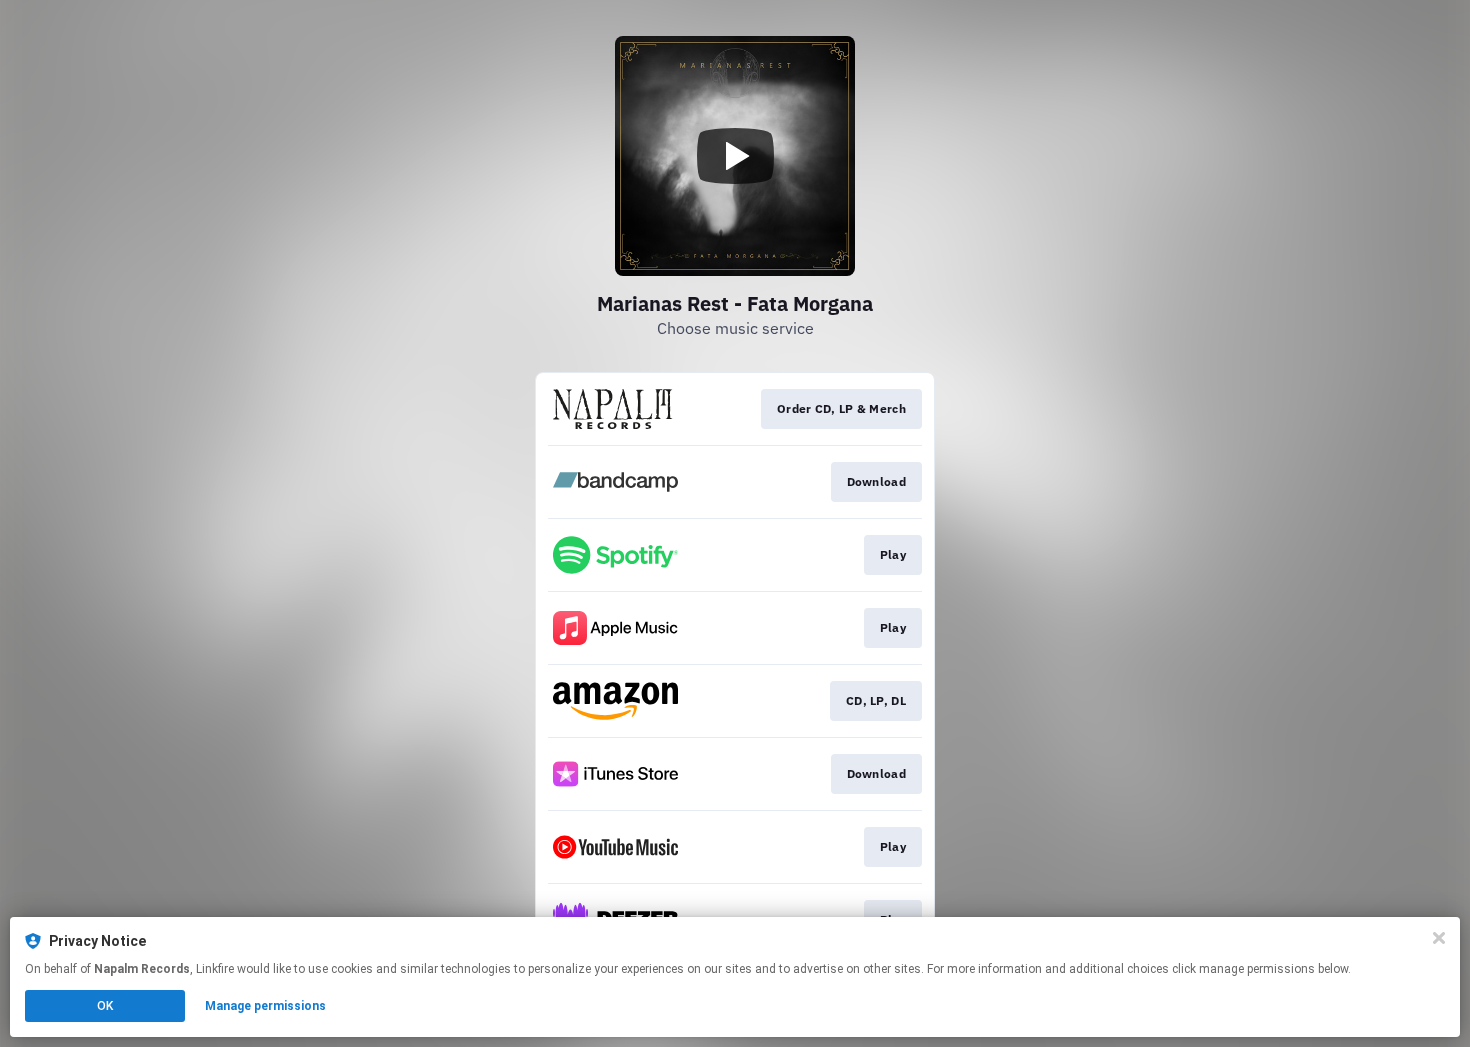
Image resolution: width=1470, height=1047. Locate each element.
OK (105, 1006)
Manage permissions (265, 1006)
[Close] (1439, 938)
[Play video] (735, 156)
